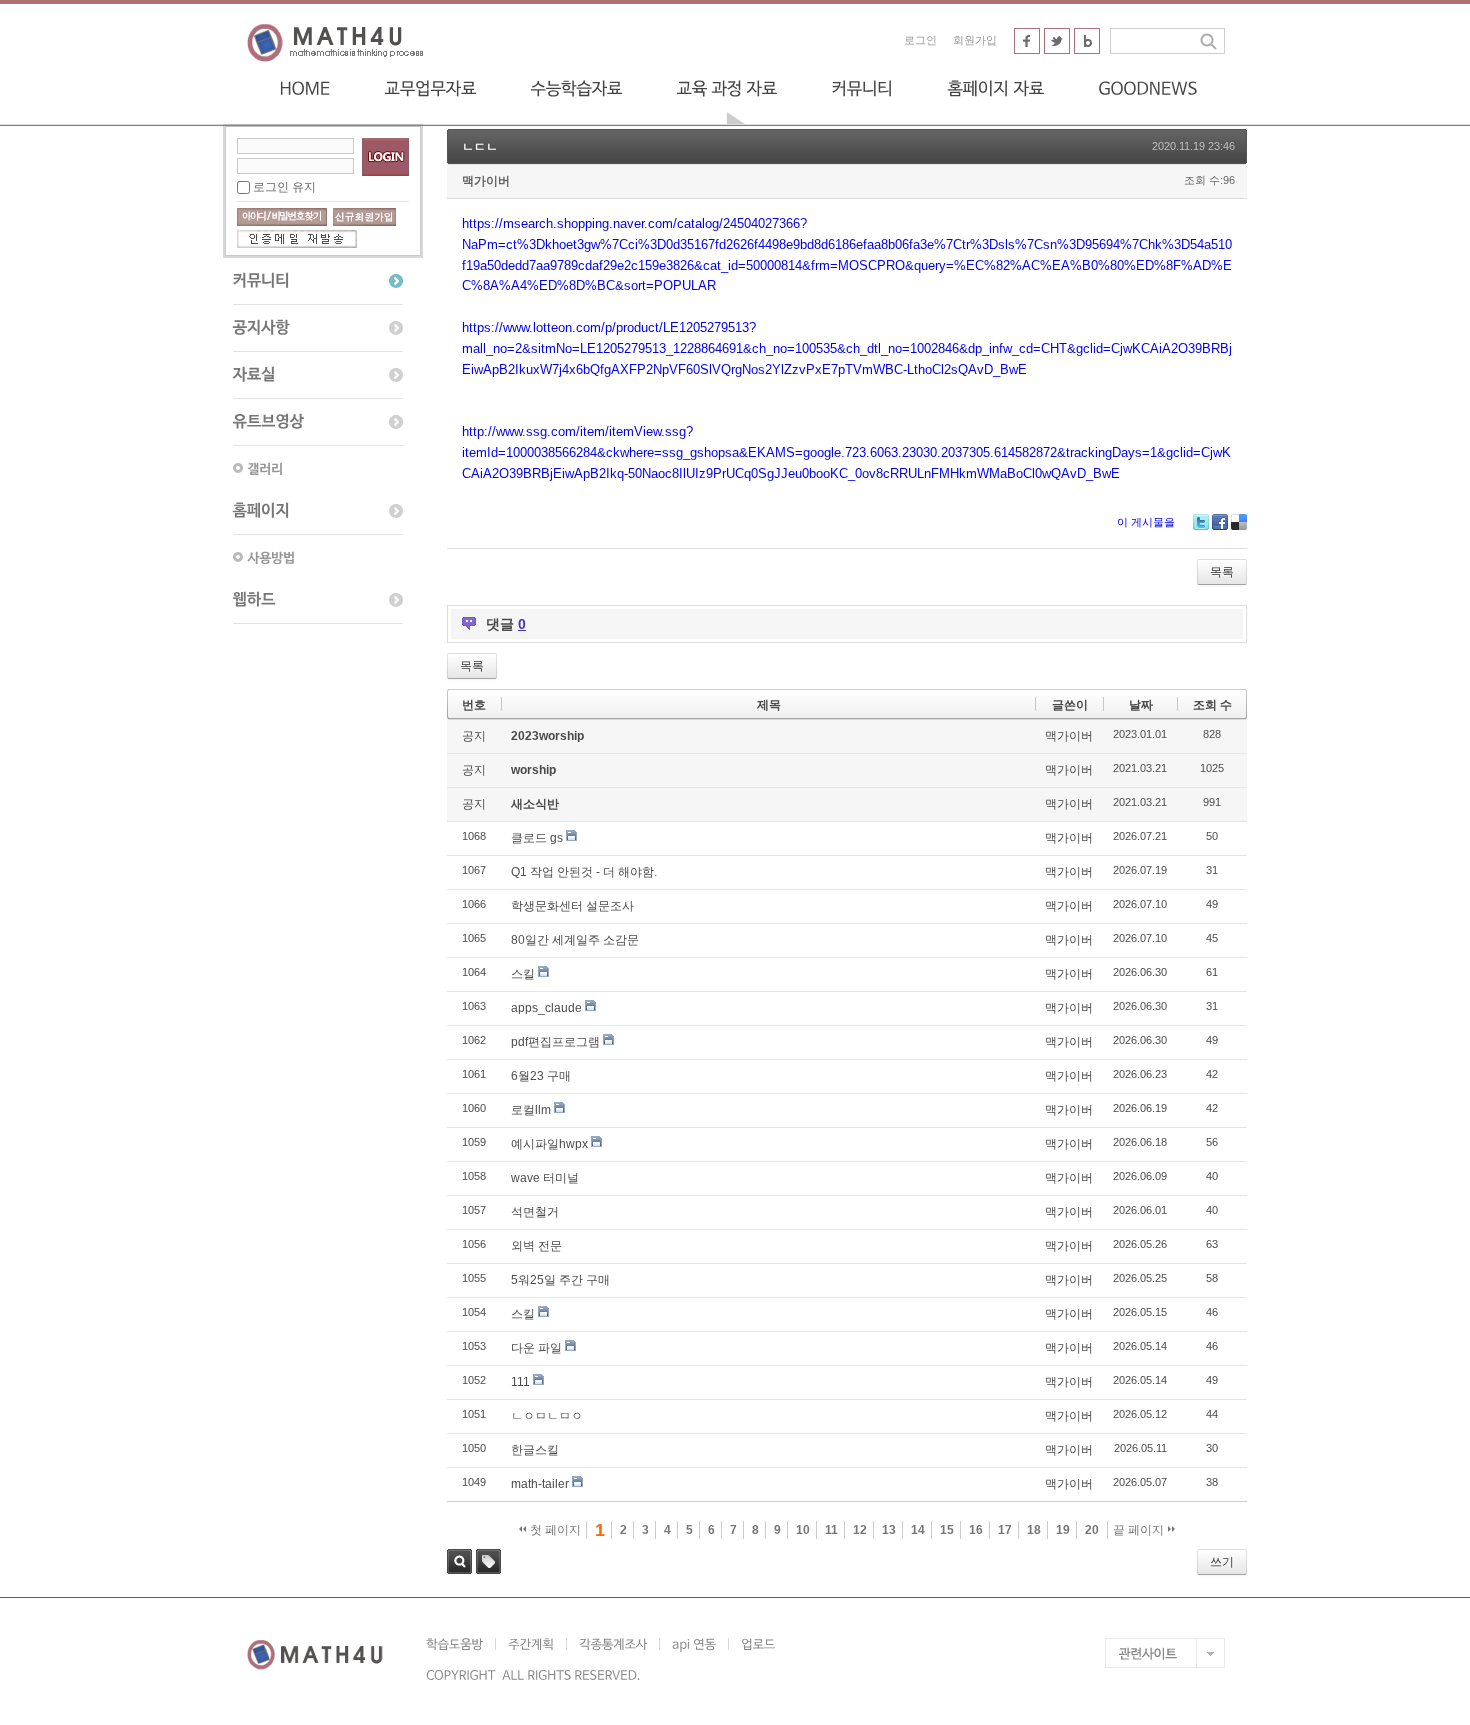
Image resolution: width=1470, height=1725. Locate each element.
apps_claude (546, 1008)
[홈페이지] (318, 511)
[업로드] (757, 1644)
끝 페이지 (1140, 1530)
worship (533, 770)
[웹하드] (318, 600)
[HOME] (304, 88)
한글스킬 (535, 1450)
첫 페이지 (554, 1530)
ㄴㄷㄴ (480, 147)
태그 (488, 1561)
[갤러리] (318, 468)
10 (803, 1530)
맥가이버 (486, 181)
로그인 (920, 40)
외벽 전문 (536, 1246)
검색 (459, 1561)
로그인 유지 (284, 187)
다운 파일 (536, 1348)
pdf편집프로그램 (555, 1042)
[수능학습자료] (576, 88)
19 (1063, 1530)
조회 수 (1212, 705)
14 (918, 1530)
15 (947, 1530)
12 (860, 1530)
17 (1005, 1530)
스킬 (523, 974)
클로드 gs (537, 838)
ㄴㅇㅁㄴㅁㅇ (547, 1416)
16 (976, 1530)
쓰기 (1222, 1562)
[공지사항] (318, 328)
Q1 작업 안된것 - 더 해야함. (584, 872)
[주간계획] (530, 1644)
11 (831, 1530)
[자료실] (318, 375)
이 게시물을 (1146, 522)
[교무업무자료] (430, 88)
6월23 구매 (541, 1076)
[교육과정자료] (726, 88)
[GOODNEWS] (1148, 88)
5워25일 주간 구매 (560, 1280)
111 (520, 1382)
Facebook (1220, 522)
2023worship (547, 736)
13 (889, 1530)
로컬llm (531, 1110)
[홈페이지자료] (995, 88)
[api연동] (693, 1644)
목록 (1222, 572)
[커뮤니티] (862, 88)
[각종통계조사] (612, 1644)
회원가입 (975, 40)
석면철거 (535, 1212)
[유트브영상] (318, 422)
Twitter (1201, 522)
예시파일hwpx (549, 1144)
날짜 (1141, 705)
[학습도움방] (460, 1644)
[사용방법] (318, 557)
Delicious (1239, 522)
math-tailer (540, 1484)
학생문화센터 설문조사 (572, 906)
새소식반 (535, 804)
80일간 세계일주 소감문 (575, 940)
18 (1034, 1530)
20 (1092, 1530)
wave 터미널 (545, 1178)
